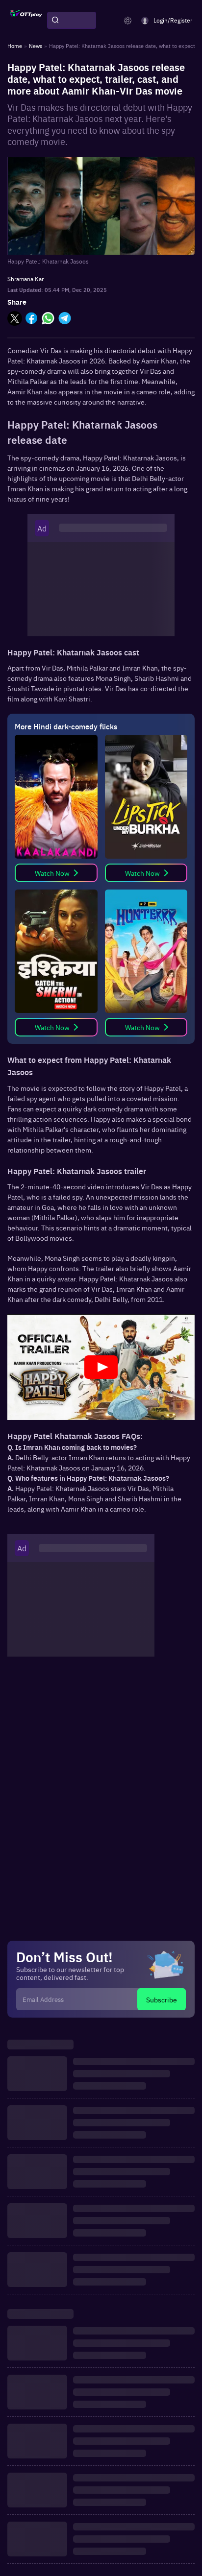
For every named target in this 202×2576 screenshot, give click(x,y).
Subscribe (162, 1999)
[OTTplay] (26, 21)
